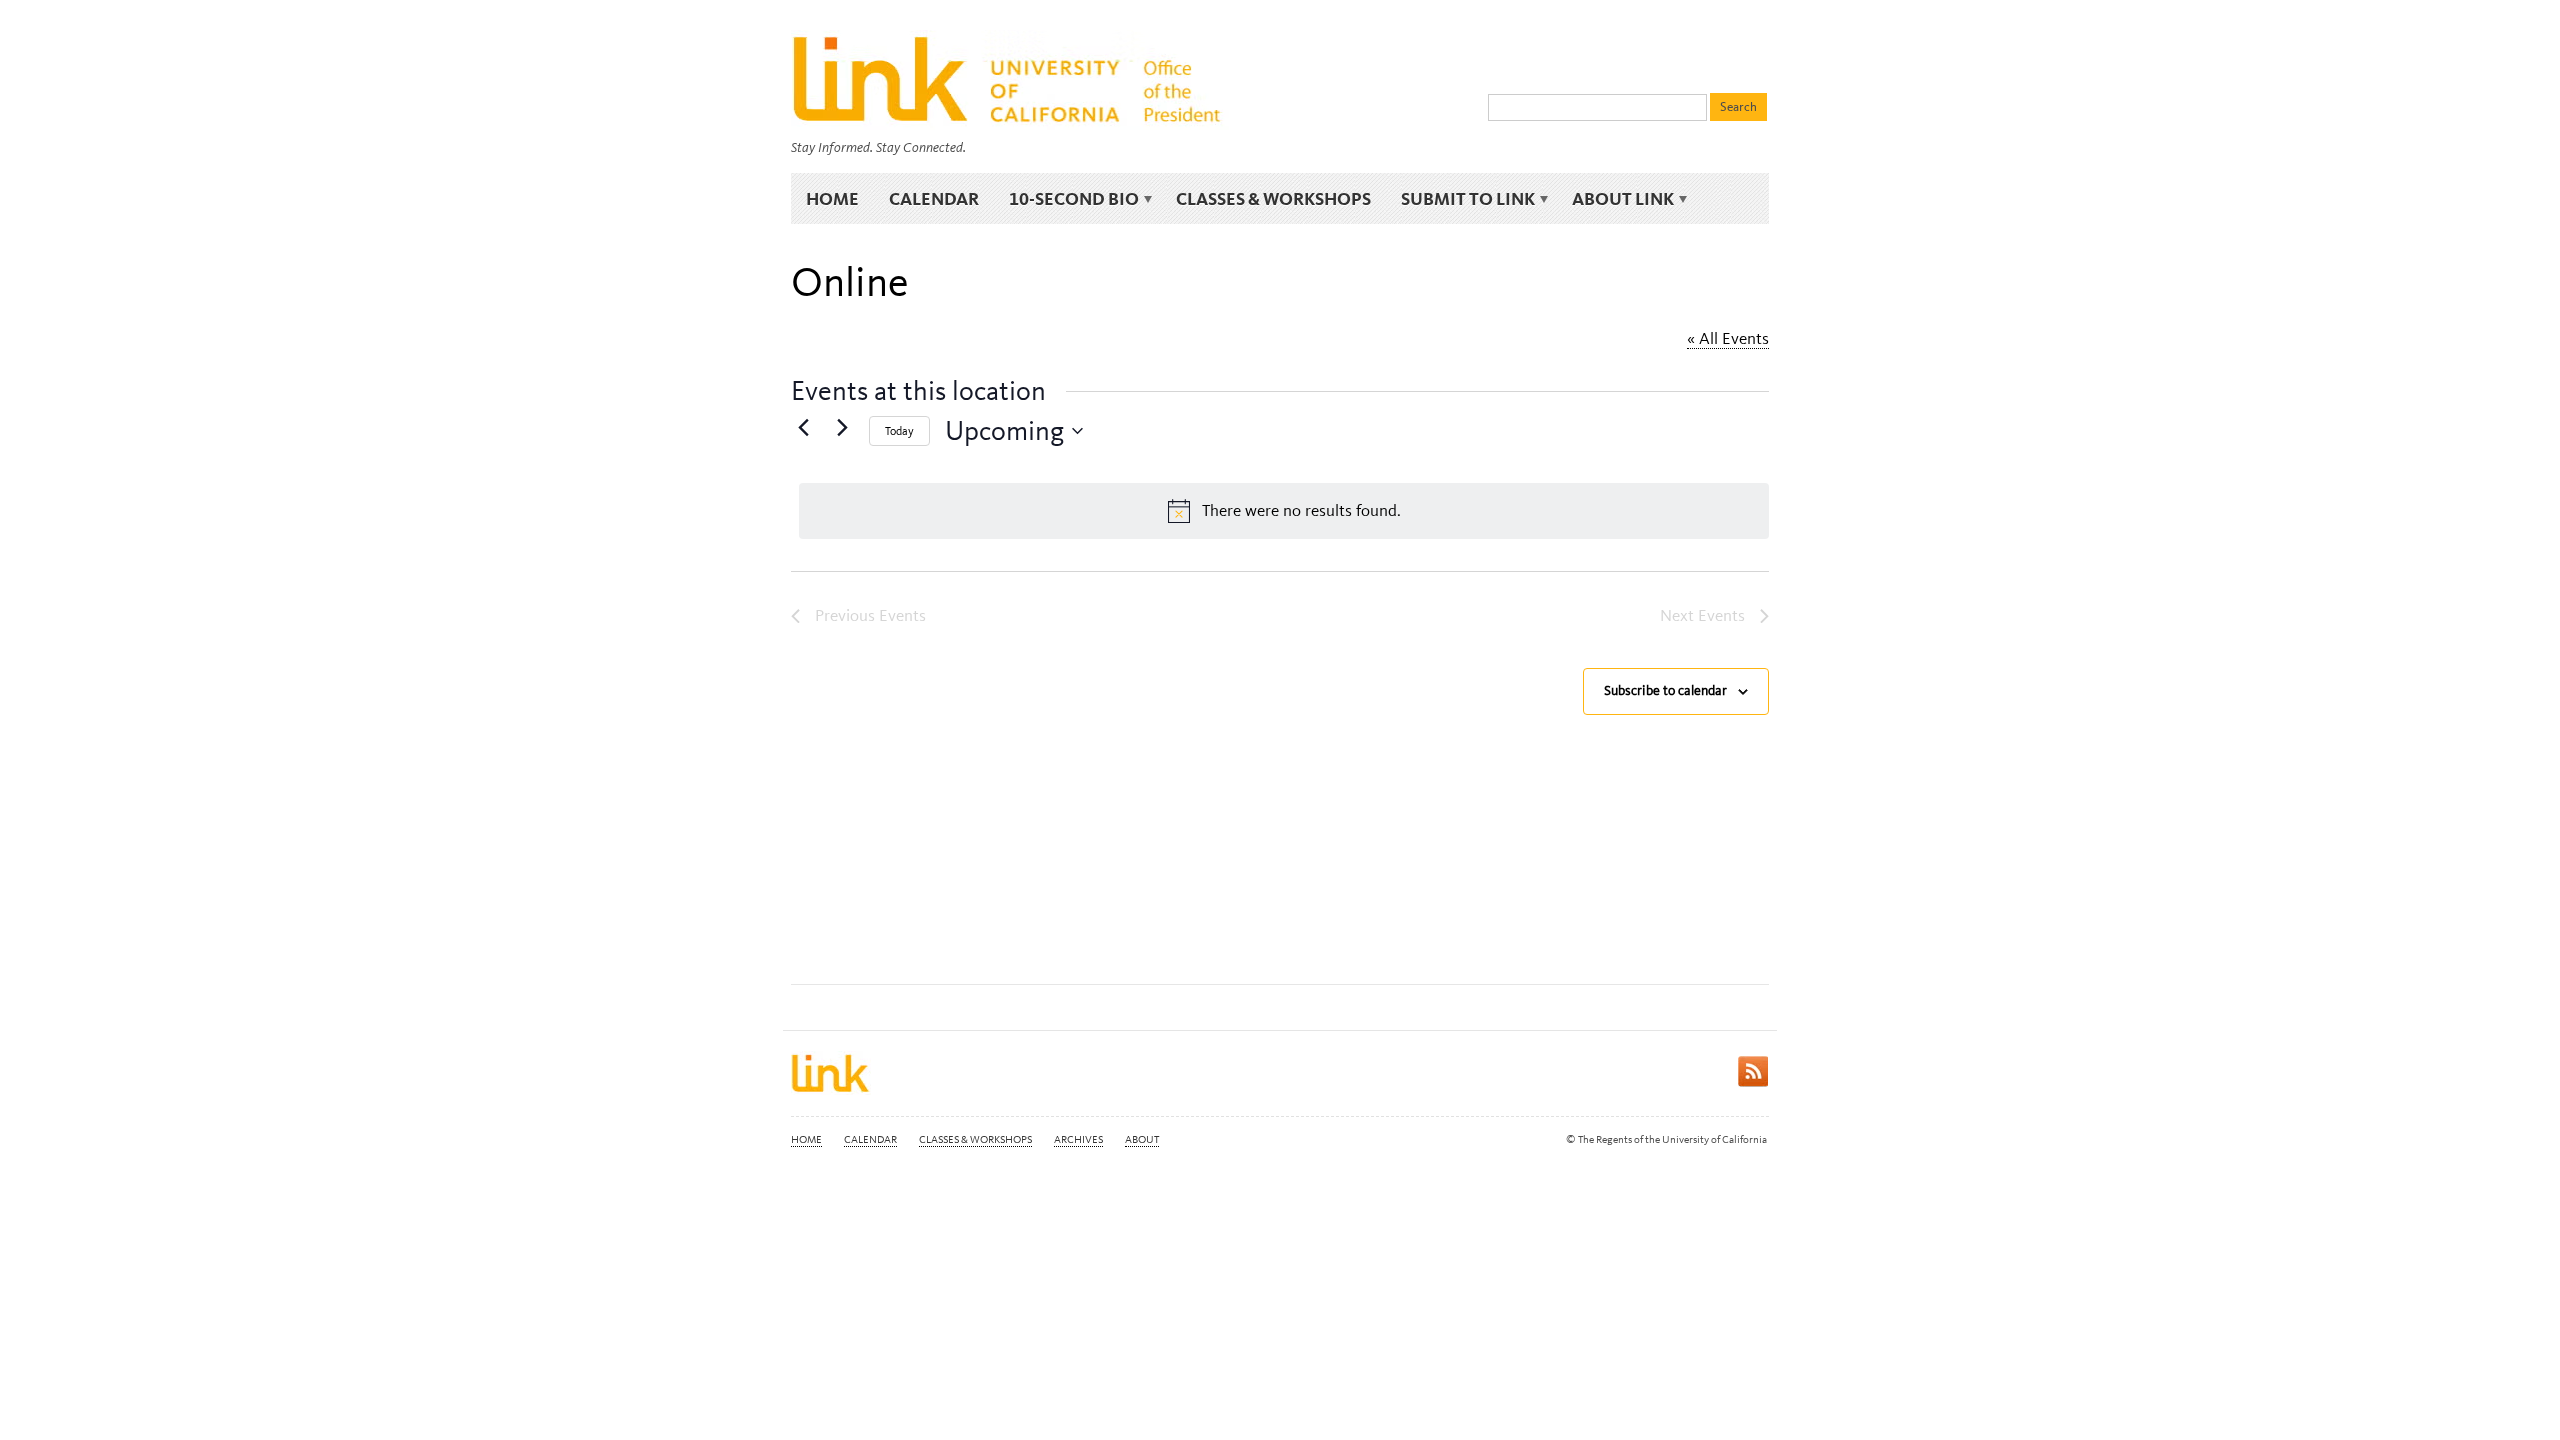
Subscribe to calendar (1665, 690)
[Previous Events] (803, 427)
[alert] (1284, 511)
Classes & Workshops (1273, 198)
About (1142, 1139)
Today (899, 431)
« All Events (1728, 338)
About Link (1615, 199)
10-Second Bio (1066, 199)
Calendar (934, 198)
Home (832, 198)
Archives (1078, 1139)
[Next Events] (842, 427)
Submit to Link (1460, 199)
